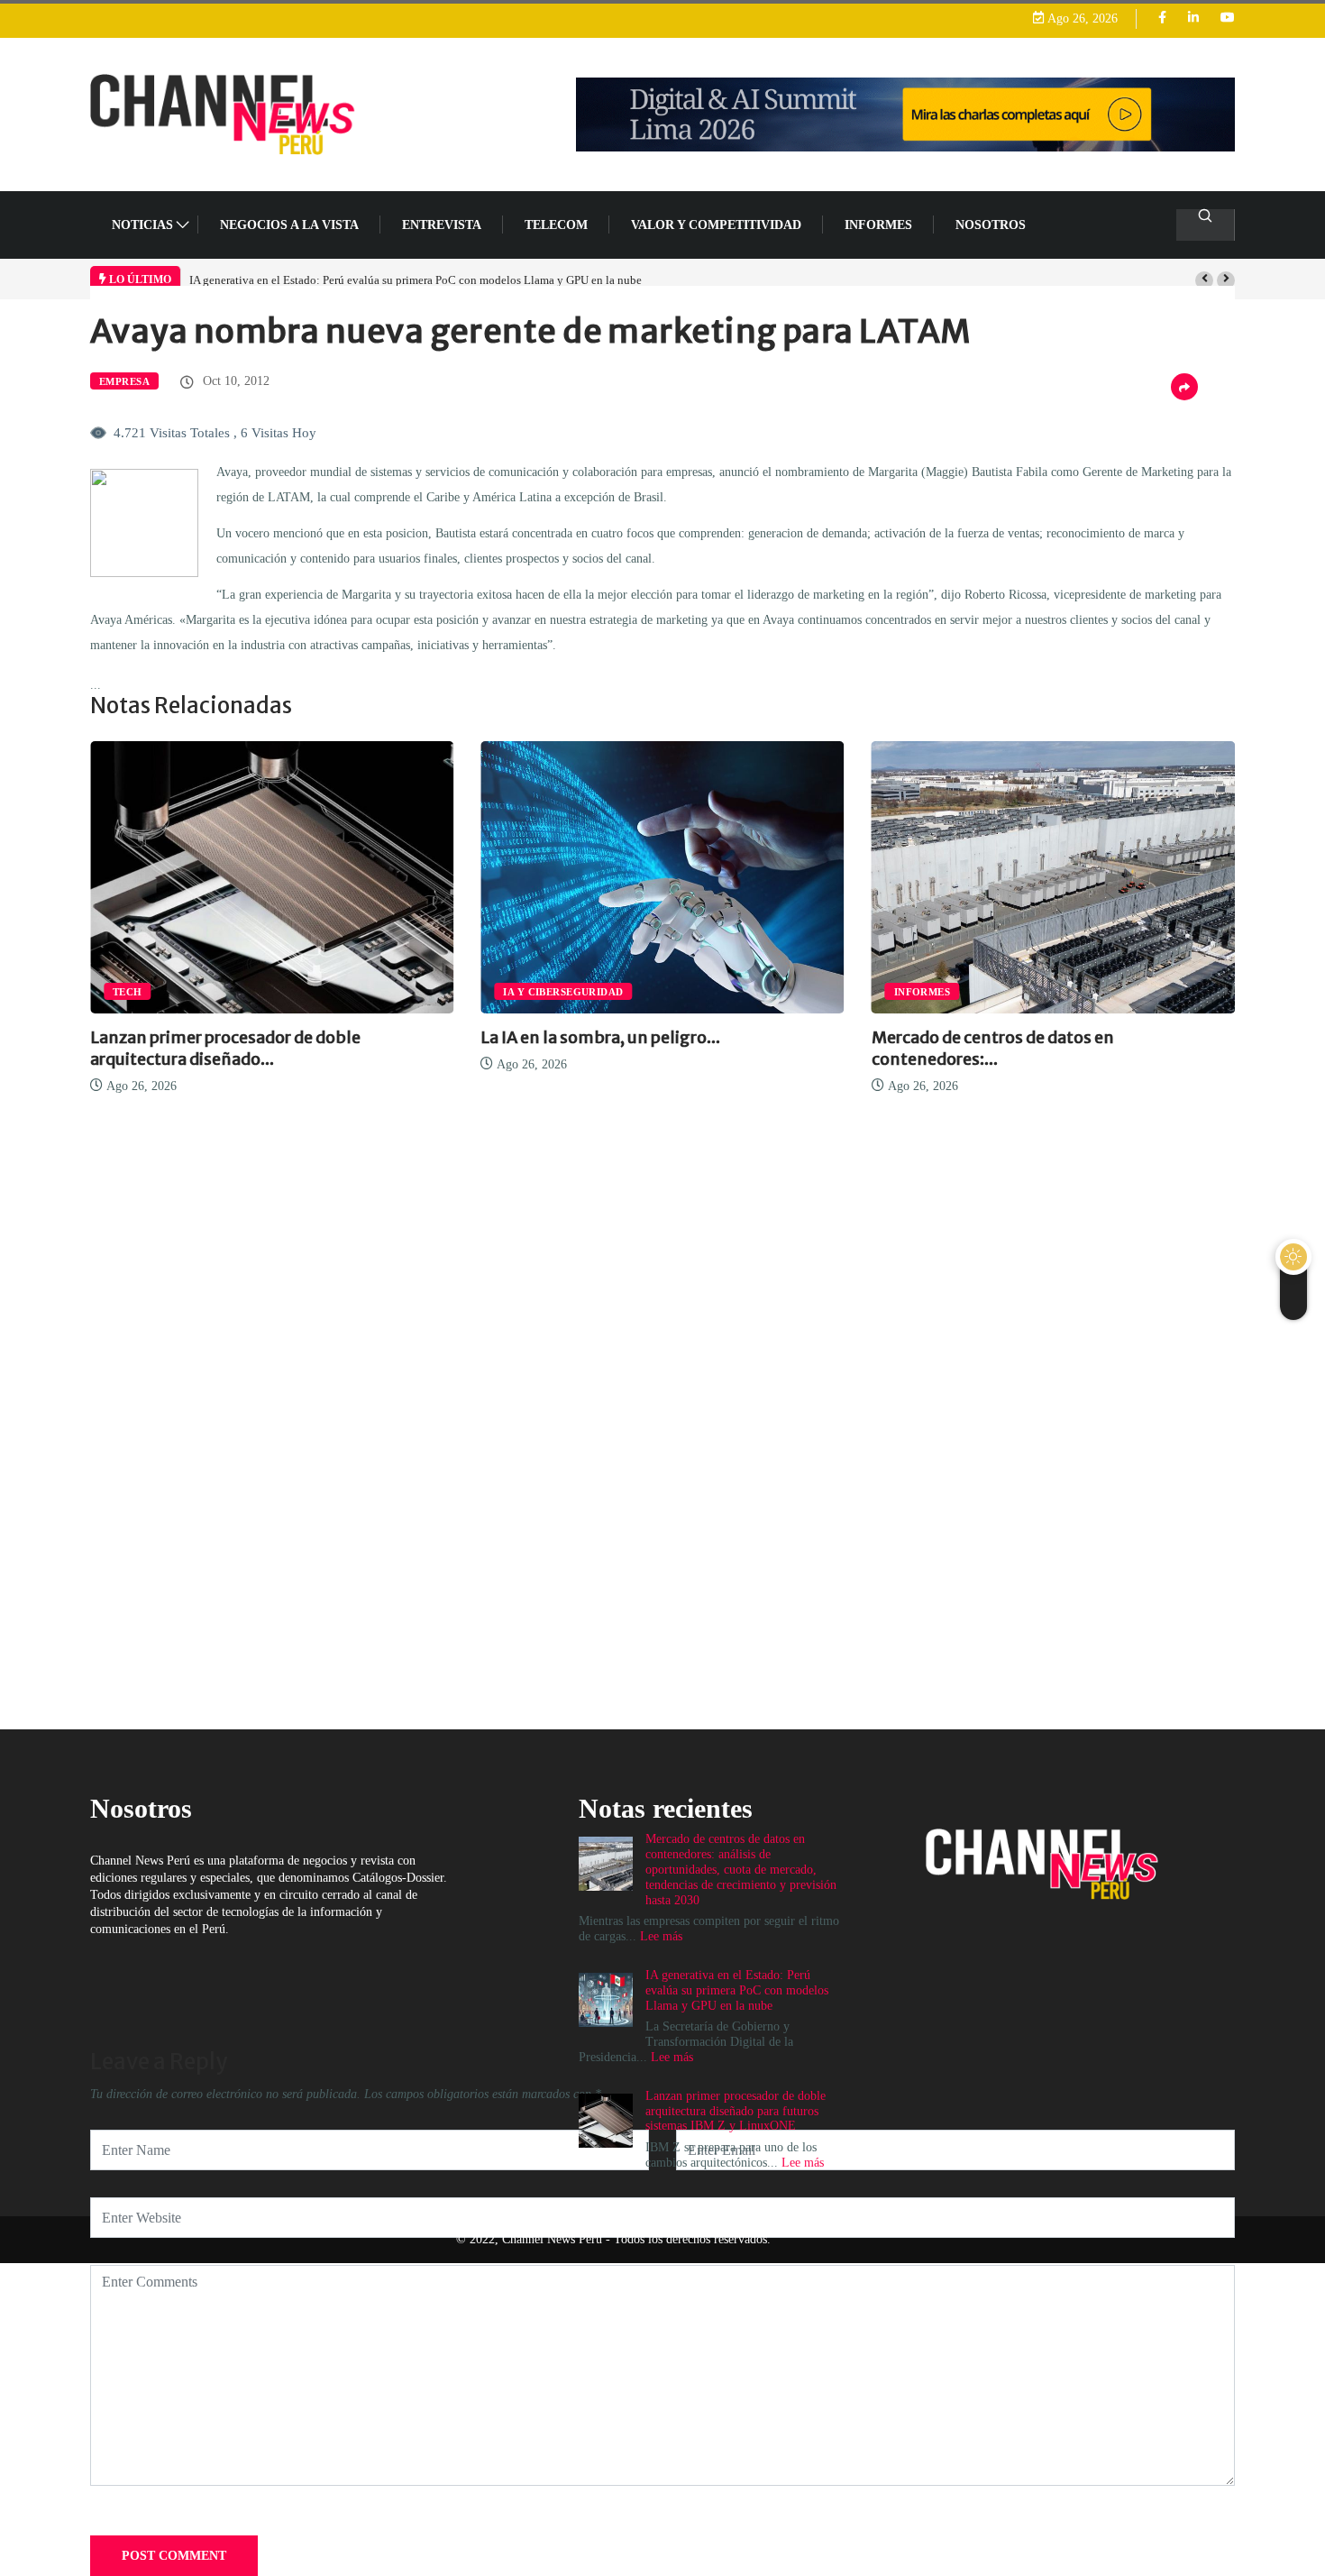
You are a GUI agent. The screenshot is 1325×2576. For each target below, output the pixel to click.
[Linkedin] (1193, 18)
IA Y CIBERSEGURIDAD (563, 992)
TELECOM (556, 225)
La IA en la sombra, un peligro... (600, 1037)
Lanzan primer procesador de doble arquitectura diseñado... (225, 1048)
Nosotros (991, 225)
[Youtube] (1228, 18)
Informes (878, 225)
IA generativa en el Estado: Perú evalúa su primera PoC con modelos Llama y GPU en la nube (416, 280)
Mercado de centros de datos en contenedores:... (993, 1048)
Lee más (672, 2057)
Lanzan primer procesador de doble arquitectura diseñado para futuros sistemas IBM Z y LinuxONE (736, 2111)
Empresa (124, 381)
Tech (128, 992)
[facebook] (1162, 18)
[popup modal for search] (1206, 225)
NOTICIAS (142, 225)
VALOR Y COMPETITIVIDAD (716, 225)
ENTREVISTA (442, 225)
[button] (1204, 280)
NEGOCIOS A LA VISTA (289, 225)
